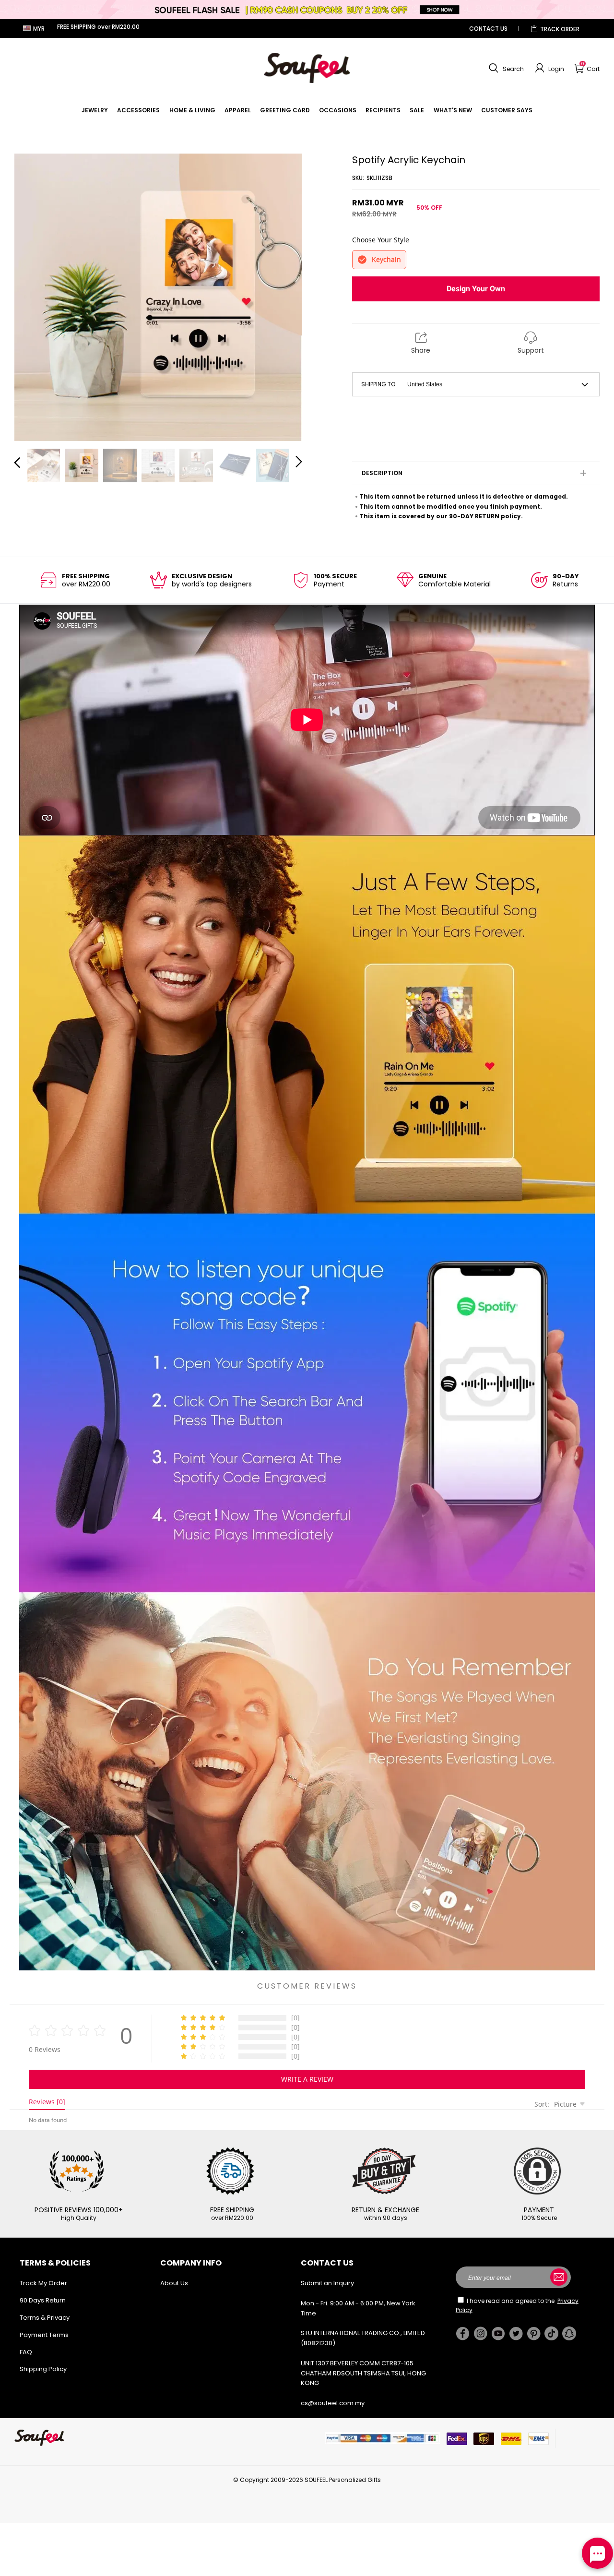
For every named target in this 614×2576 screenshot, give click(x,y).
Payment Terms (44, 2335)
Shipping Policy (43, 2369)
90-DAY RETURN (474, 516)
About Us (174, 2283)
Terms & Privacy (45, 2318)
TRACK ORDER (560, 29)
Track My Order (43, 2283)
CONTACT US (488, 29)
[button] (505, 68)
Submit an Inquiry (327, 2283)
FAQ (26, 2352)
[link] (95, 110)
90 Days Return (43, 2300)
